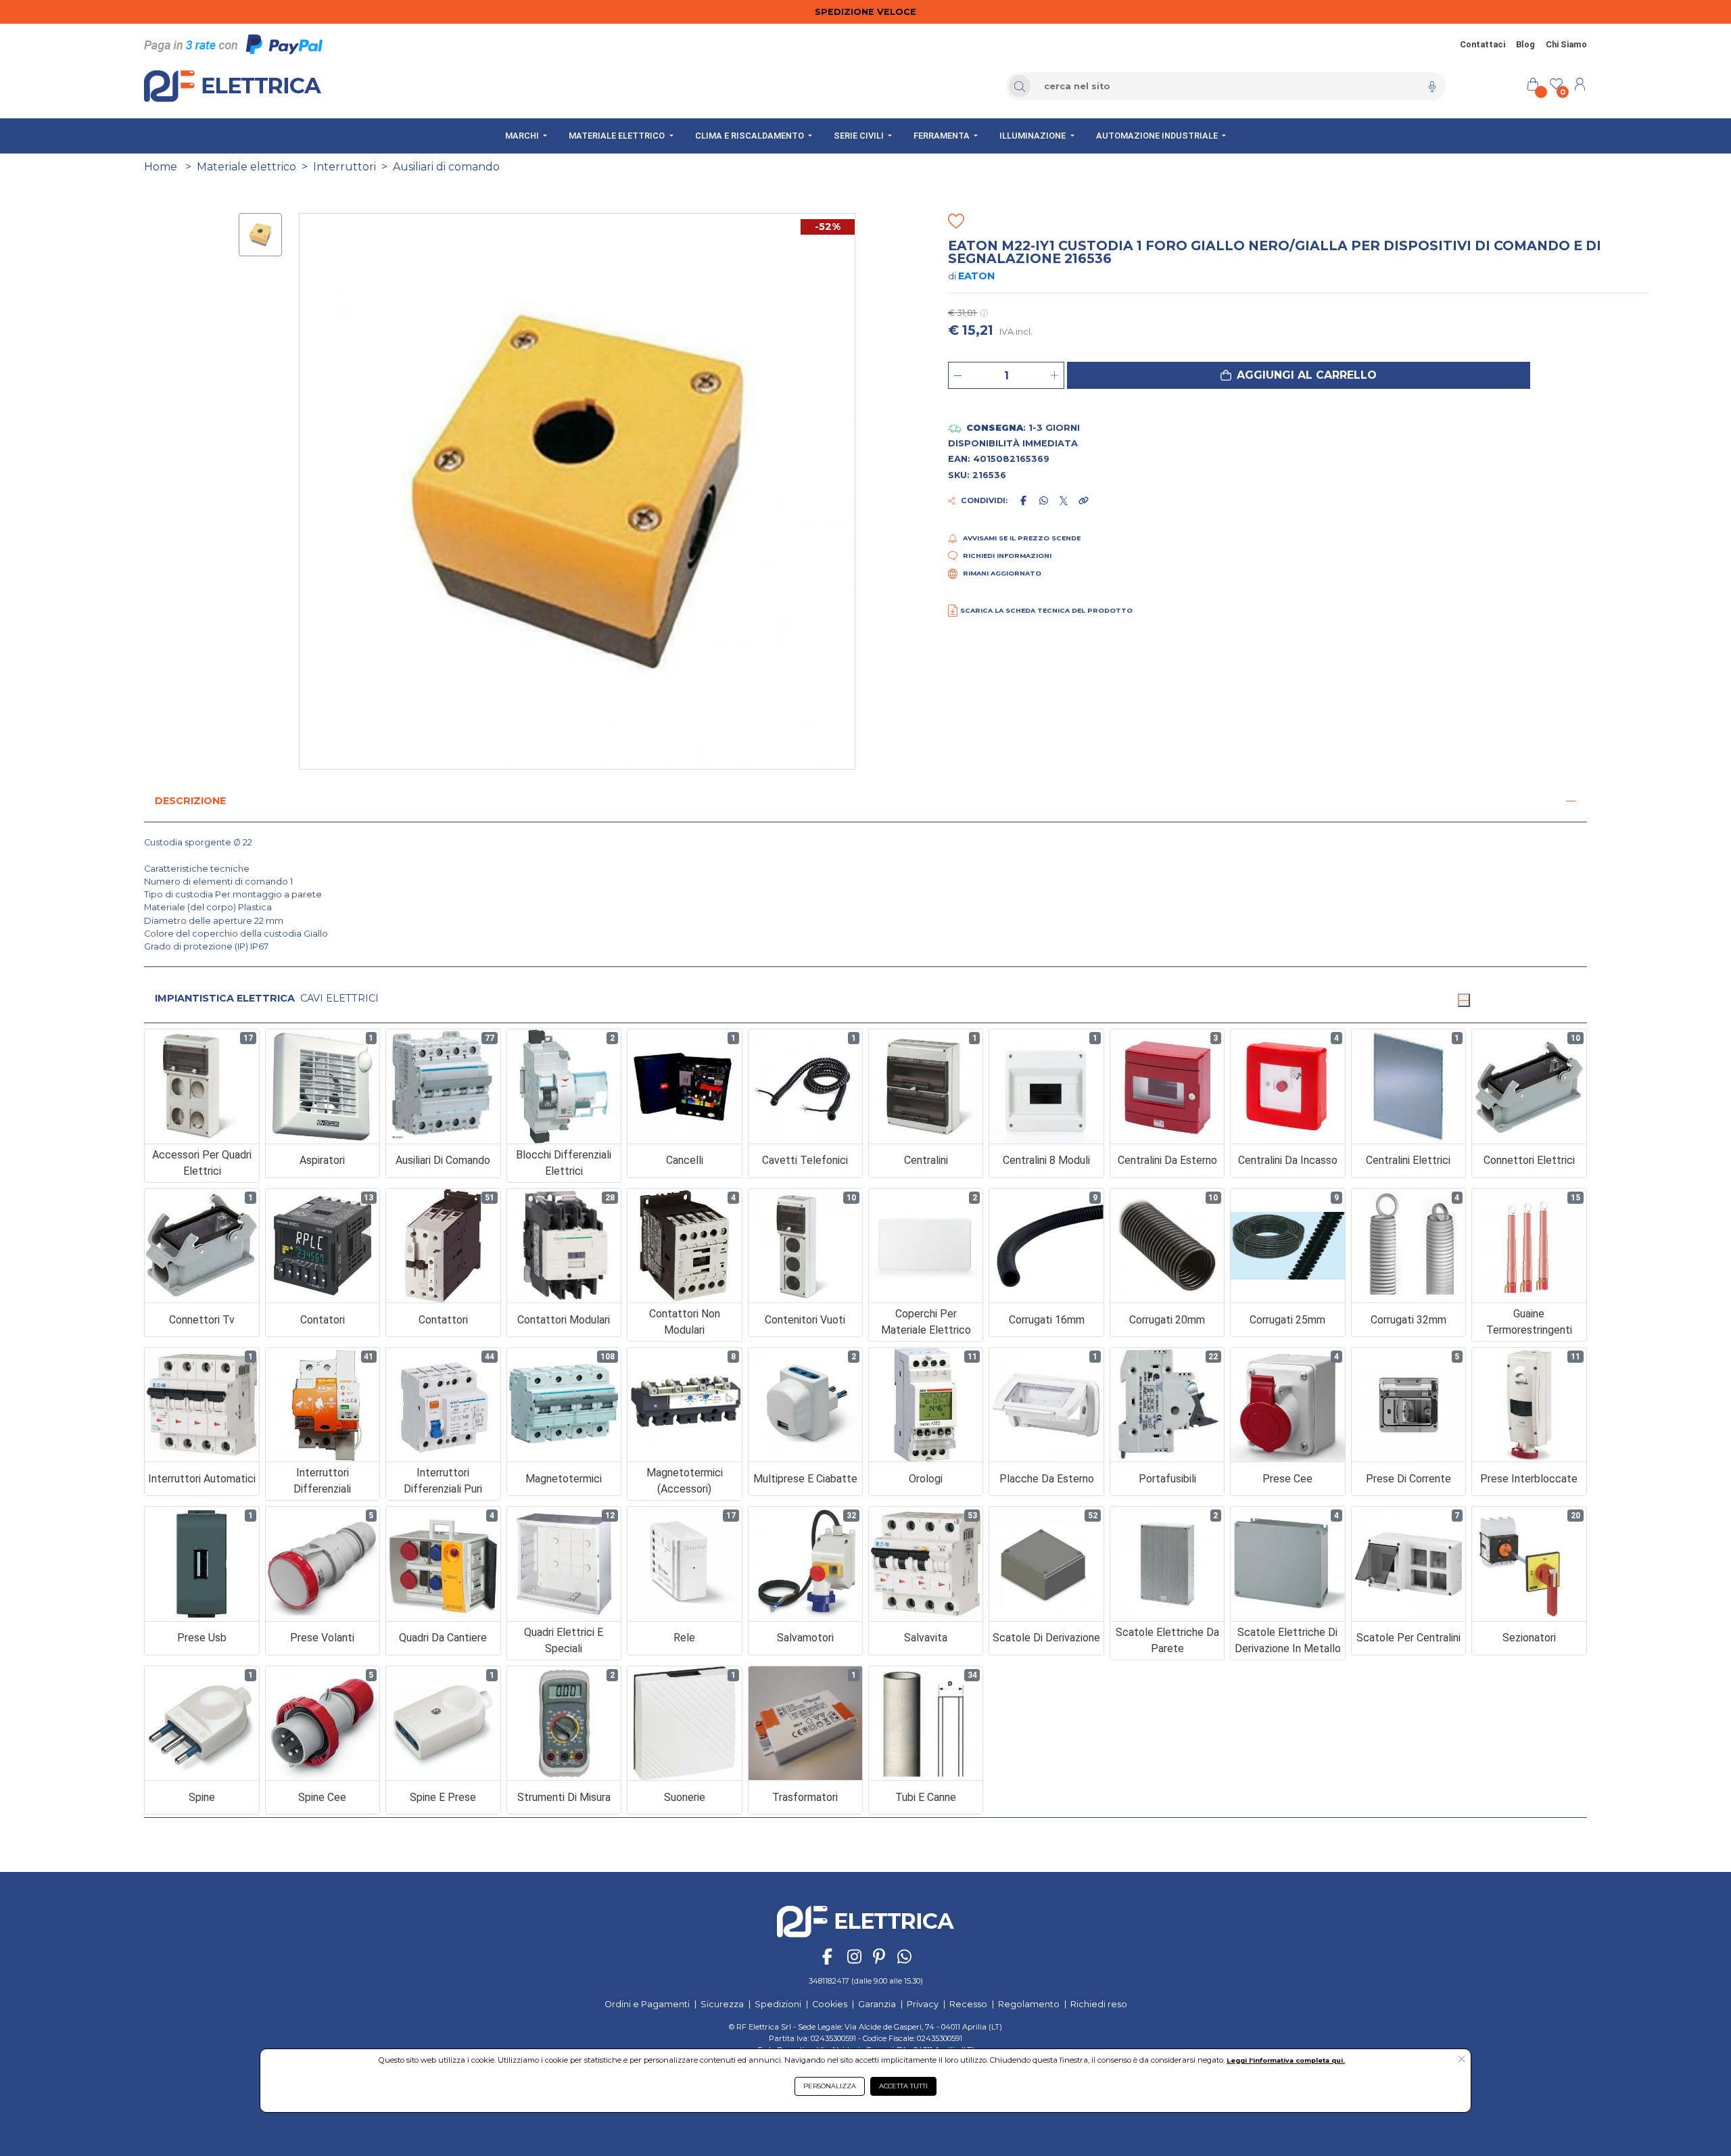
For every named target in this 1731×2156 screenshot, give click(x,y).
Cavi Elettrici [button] (339, 998)
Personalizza (830, 2086)
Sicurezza (722, 2004)
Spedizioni (778, 2004)
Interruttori (345, 167)
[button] (1299, 375)
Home (161, 167)
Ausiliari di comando (446, 167)
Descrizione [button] (190, 801)
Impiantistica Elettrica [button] (225, 998)
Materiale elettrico (246, 167)
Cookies (830, 2004)
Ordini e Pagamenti (647, 2004)
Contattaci (1483, 44)
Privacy (923, 2004)
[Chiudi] (1464, 1000)
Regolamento (1029, 2004)
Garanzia (877, 2004)
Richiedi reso (1099, 2004)
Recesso (968, 2004)
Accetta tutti (903, 2086)
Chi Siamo (1566, 44)
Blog (1525, 44)
